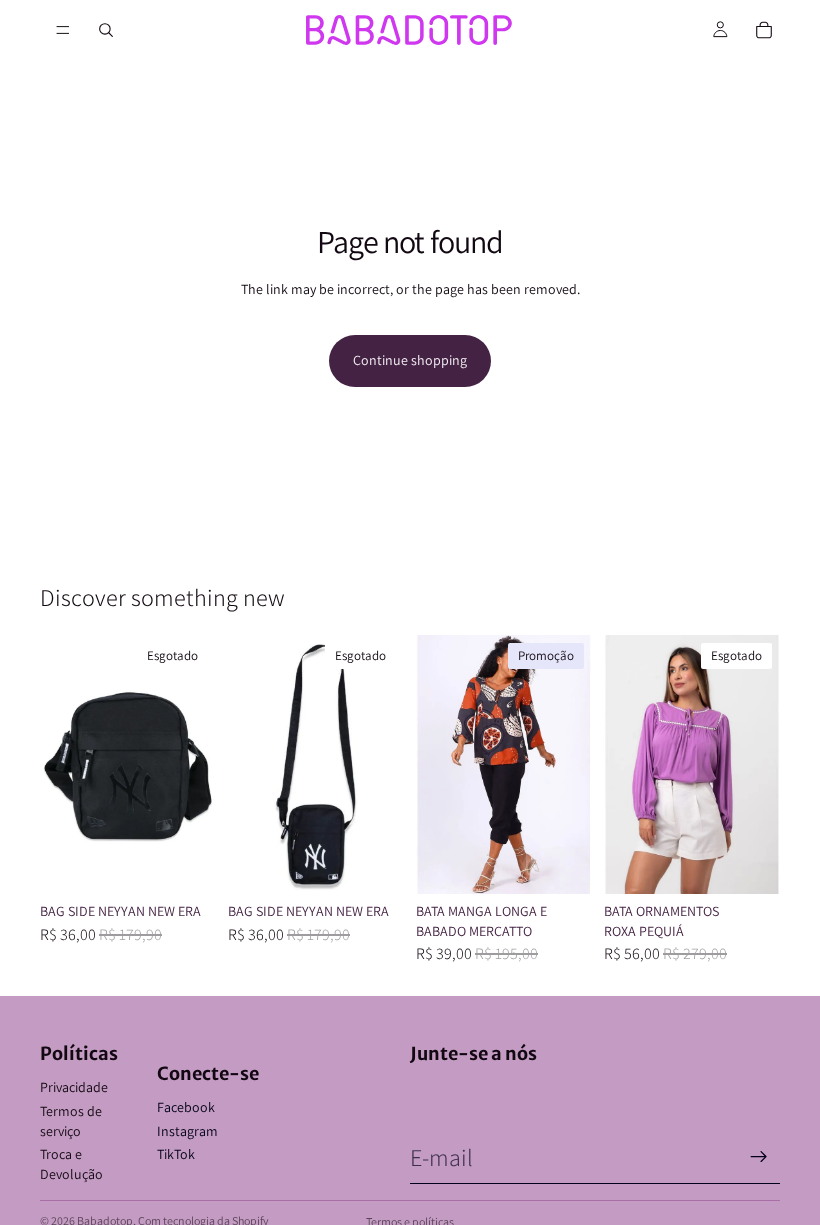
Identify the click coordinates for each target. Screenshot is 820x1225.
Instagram (187, 1131)
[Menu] (63, 30)
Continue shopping (410, 360)
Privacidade (74, 1087)
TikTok (176, 1154)
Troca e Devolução (71, 1164)
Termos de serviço (71, 1121)
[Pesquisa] (106, 30)
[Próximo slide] (194, 765)
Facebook (186, 1107)
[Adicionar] (561, 863)
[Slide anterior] (62, 765)
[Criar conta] (759, 1157)
